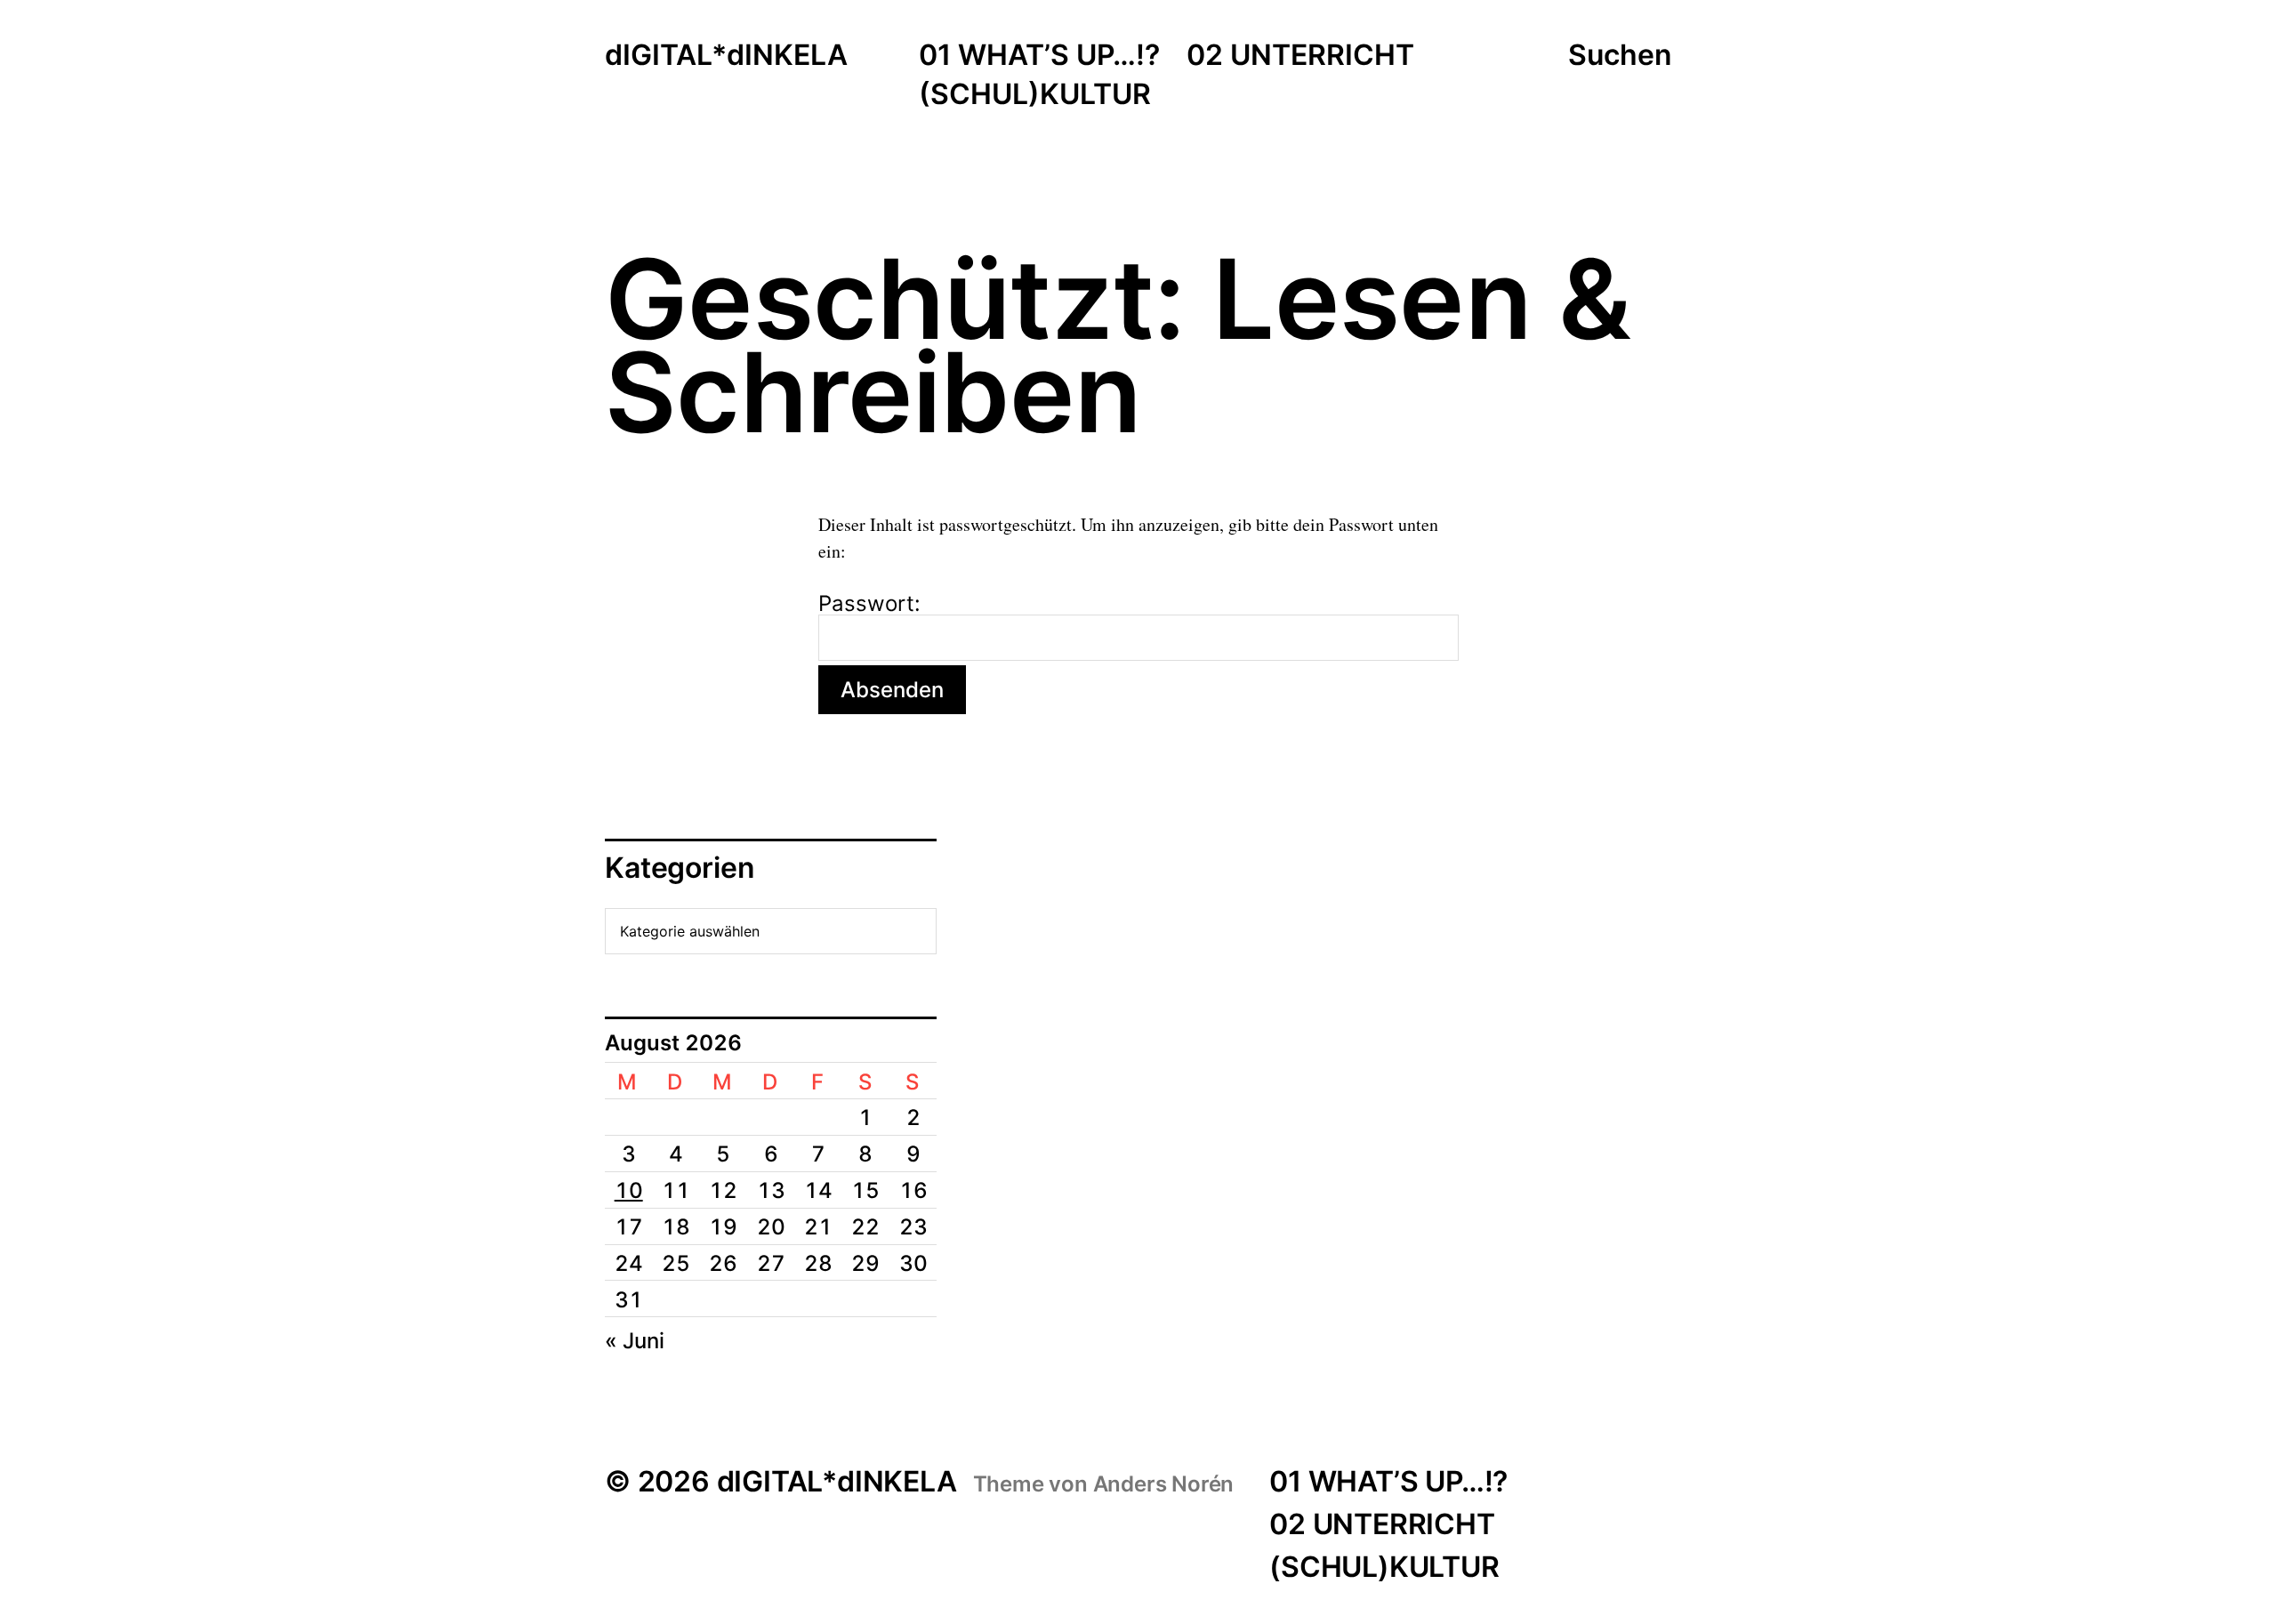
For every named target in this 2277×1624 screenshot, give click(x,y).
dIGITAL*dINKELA (726, 56)
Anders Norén (1164, 1484)
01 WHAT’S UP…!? (1039, 56)
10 (629, 1190)
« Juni (635, 1341)
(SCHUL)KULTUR (1035, 95)
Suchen (1620, 55)
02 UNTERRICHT (1300, 56)
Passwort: (869, 605)
